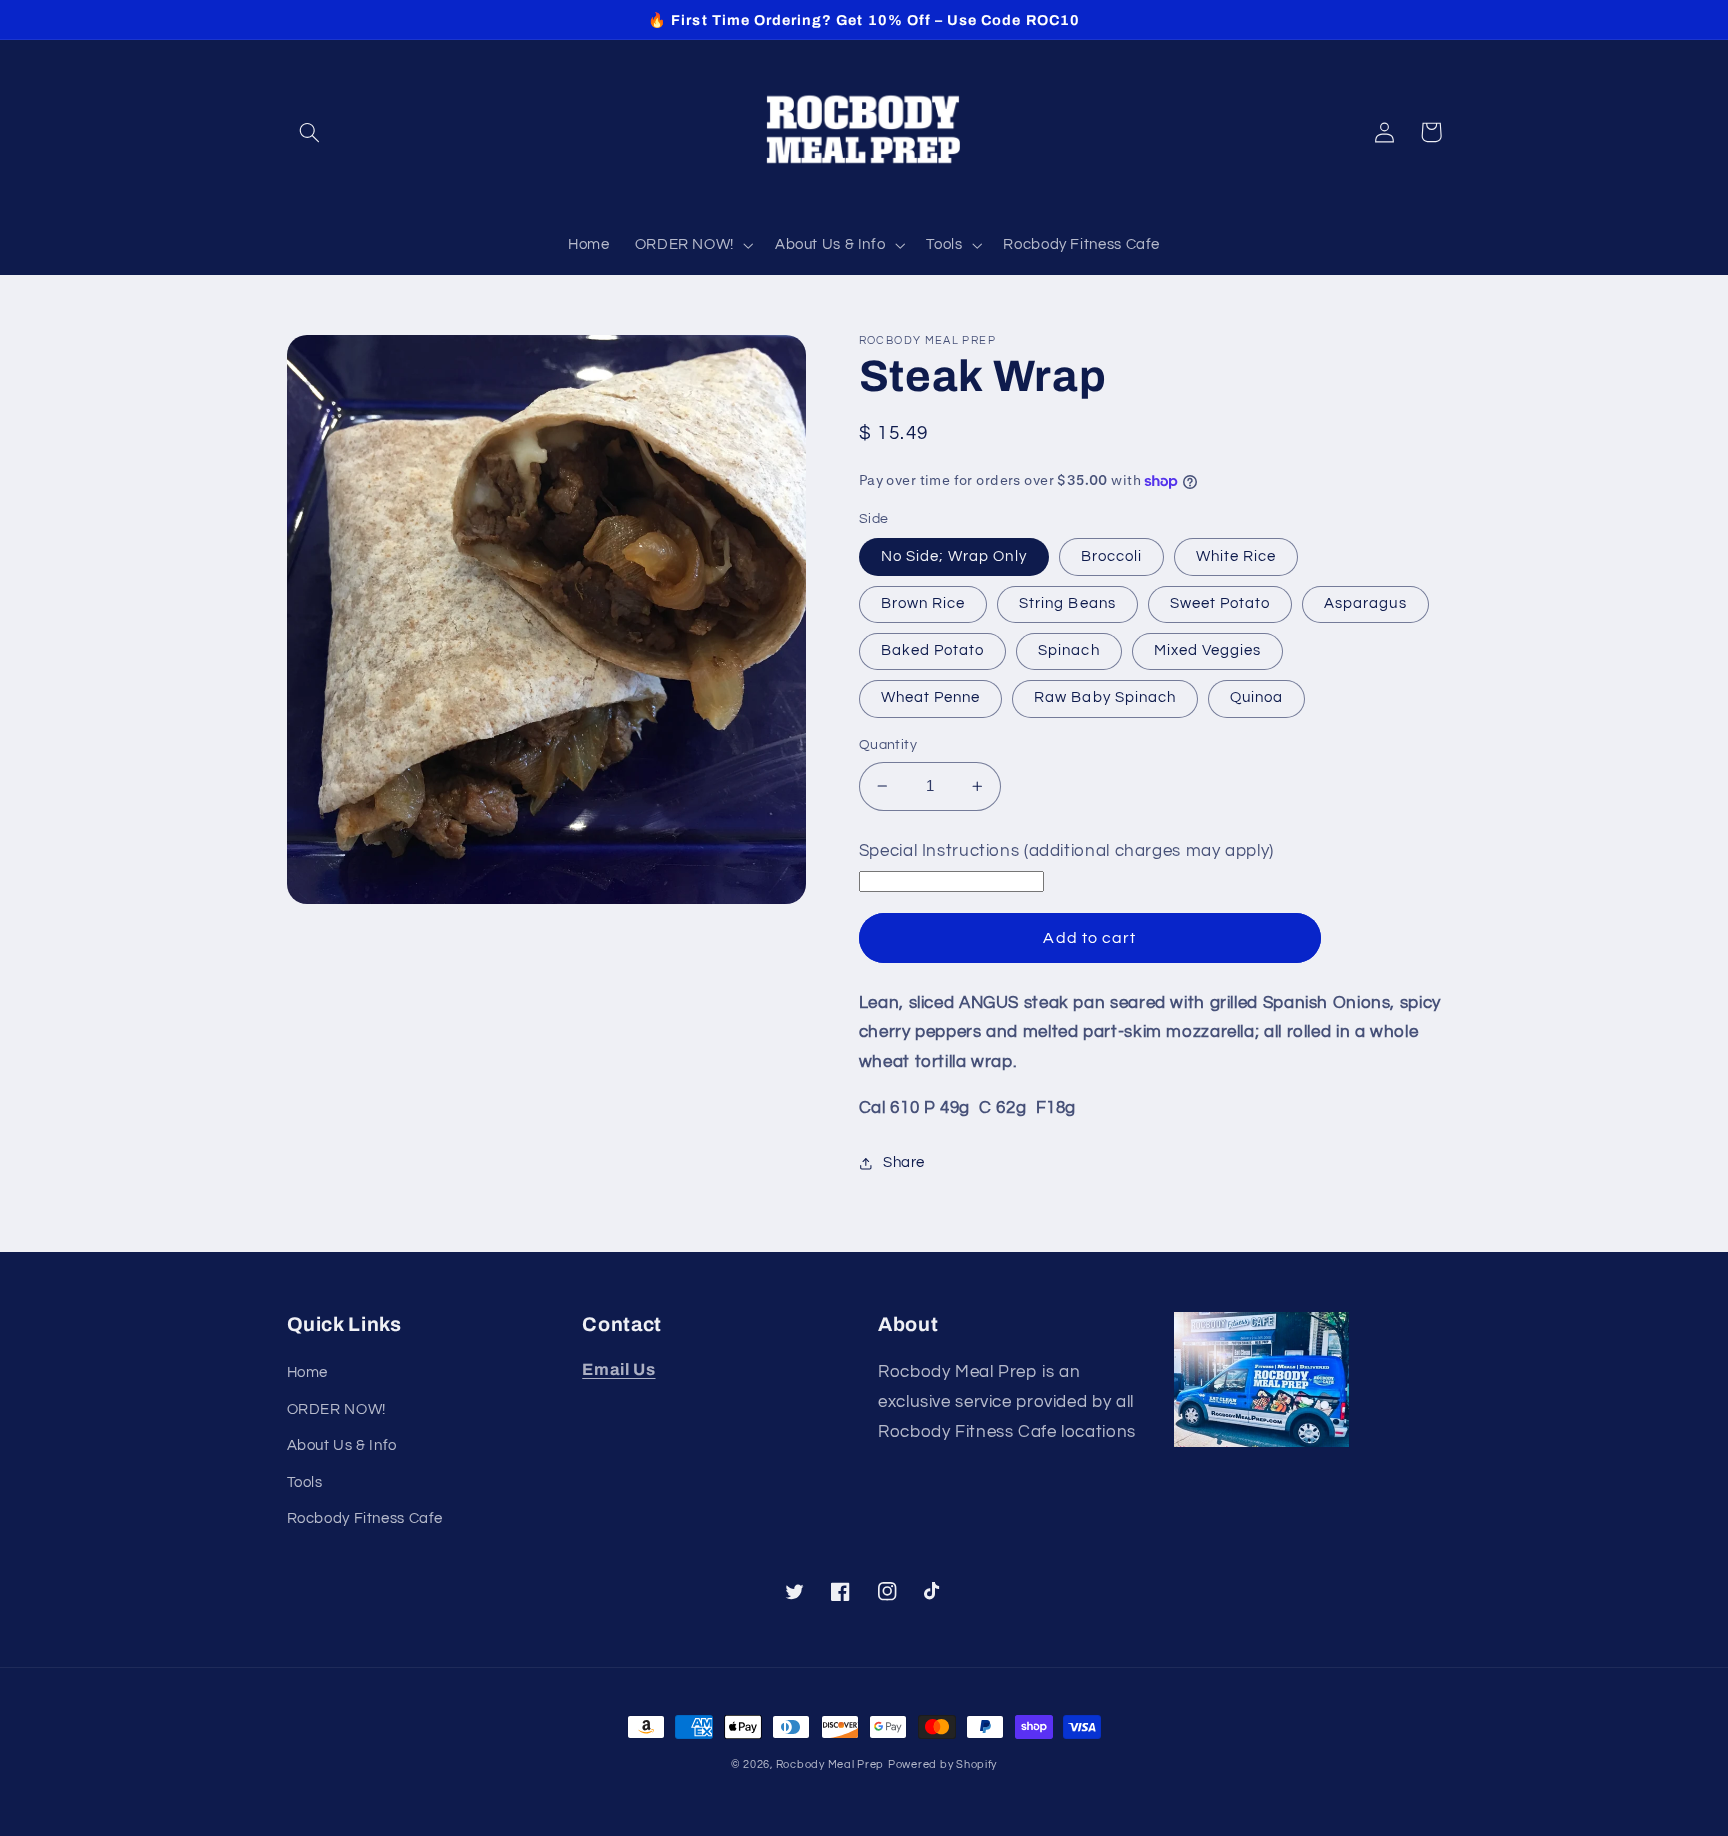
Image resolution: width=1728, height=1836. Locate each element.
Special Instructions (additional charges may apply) (1066, 851)
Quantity (888, 745)
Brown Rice (923, 603)
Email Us (618, 1369)
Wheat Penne (931, 697)
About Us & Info (342, 1445)
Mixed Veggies (1208, 650)
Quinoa (1256, 697)
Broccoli (1111, 556)
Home (308, 1372)
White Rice (1236, 556)
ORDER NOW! (336, 1409)
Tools (305, 1482)
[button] (310, 132)
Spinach (1068, 650)
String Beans (1067, 603)
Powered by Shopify (942, 1764)
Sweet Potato (1220, 603)
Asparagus (1365, 603)
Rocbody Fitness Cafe (365, 1518)
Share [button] (904, 1162)
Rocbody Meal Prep (830, 1764)
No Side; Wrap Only (954, 556)
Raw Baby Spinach (1105, 697)
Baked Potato (933, 650)
